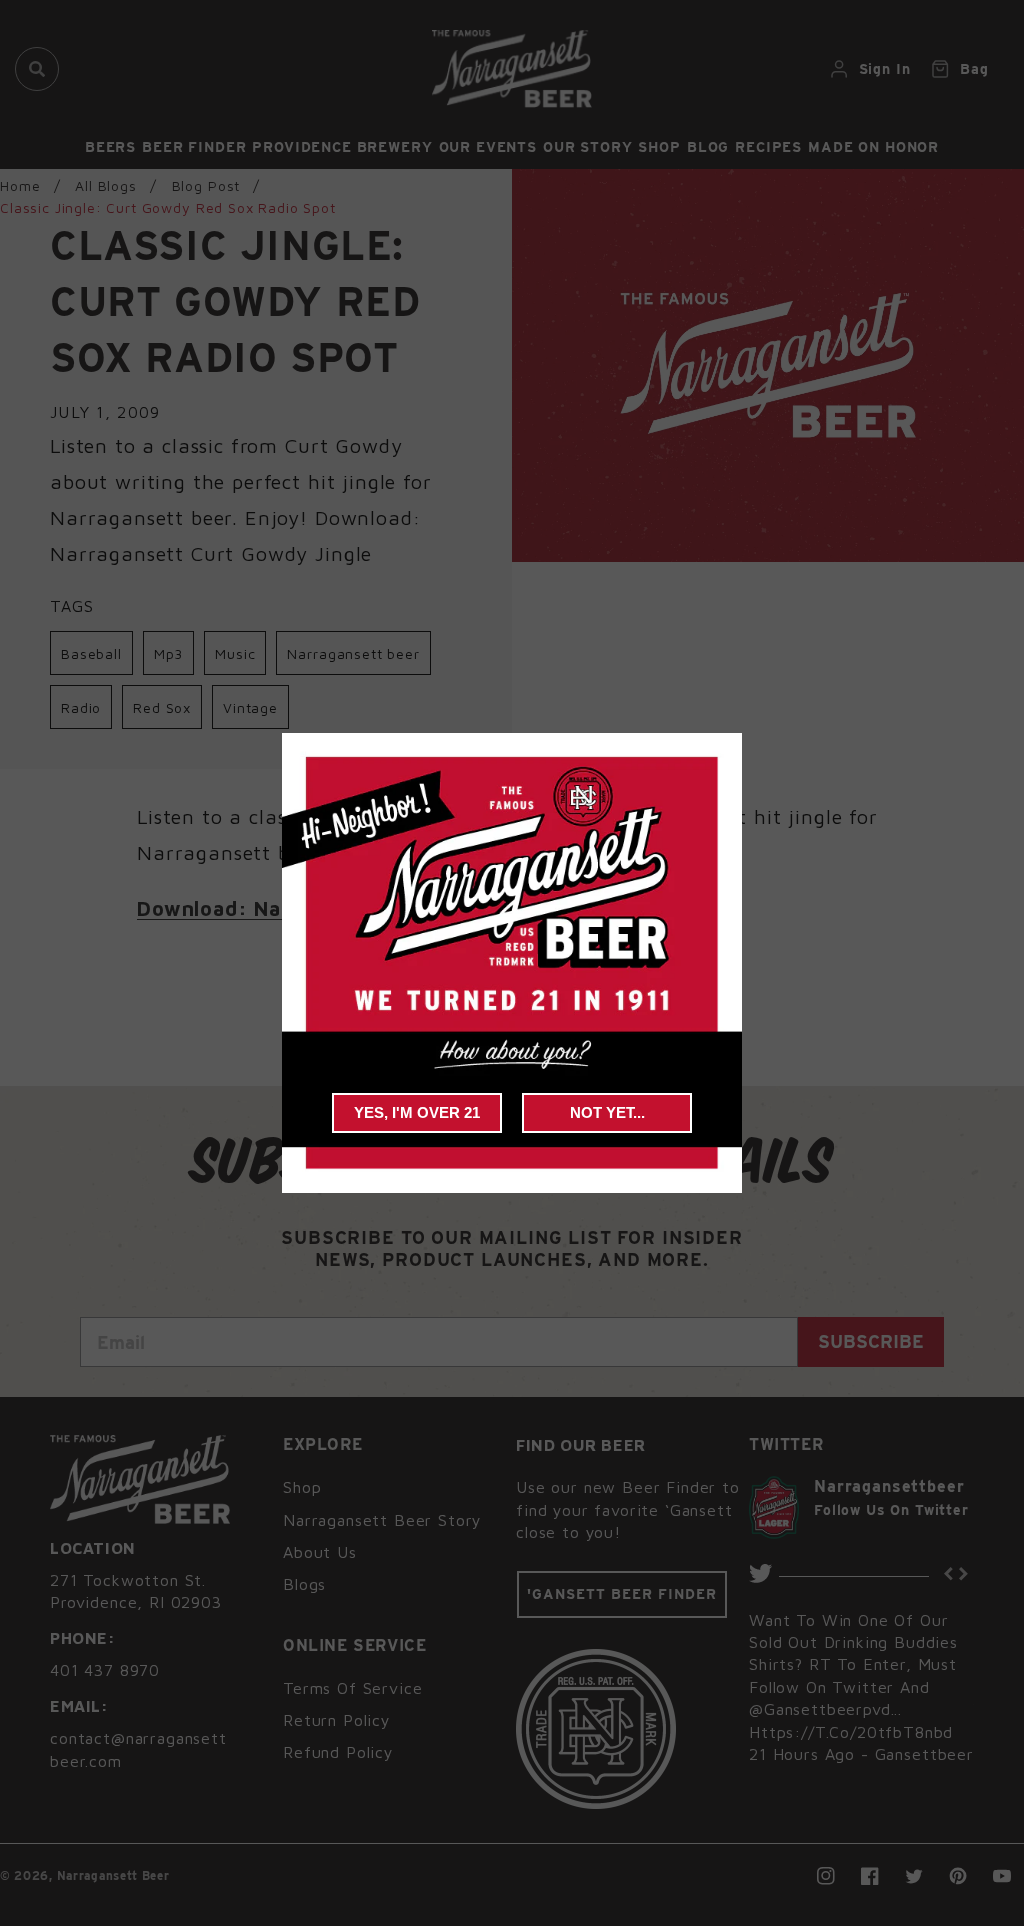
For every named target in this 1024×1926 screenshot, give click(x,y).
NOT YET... (607, 1112)
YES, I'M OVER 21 (417, 1112)
